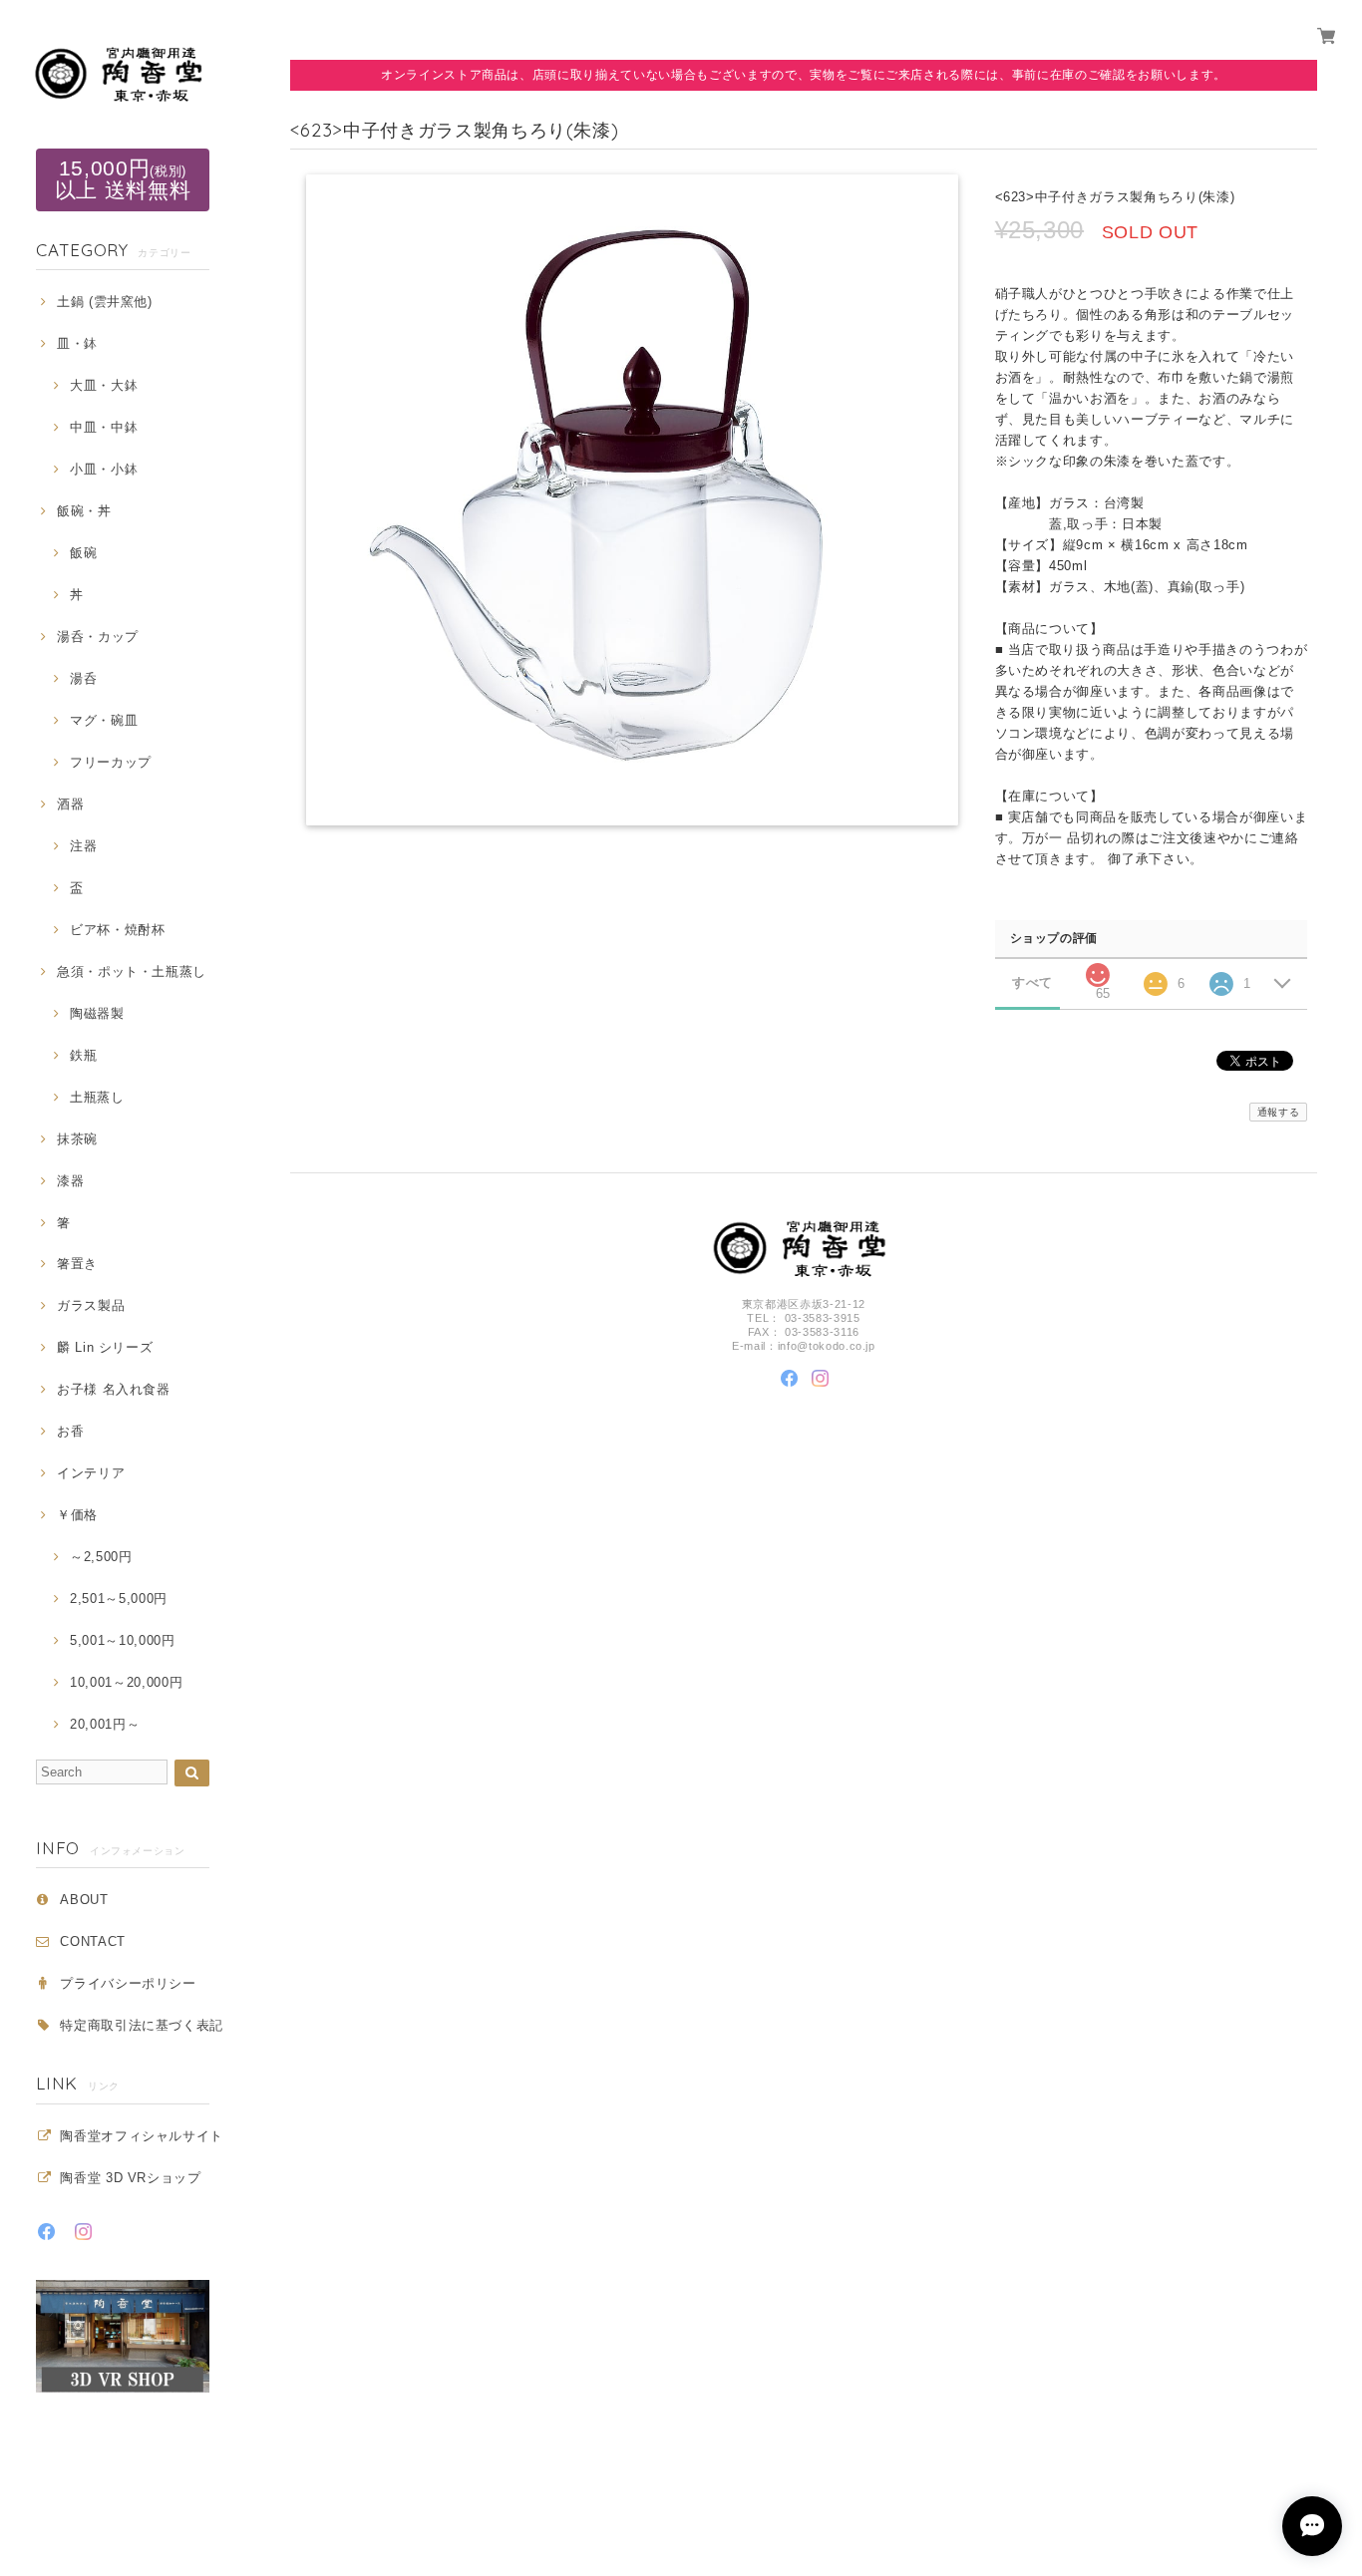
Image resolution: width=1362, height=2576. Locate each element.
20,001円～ (105, 1724)
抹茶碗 (77, 1139)
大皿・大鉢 (104, 385)
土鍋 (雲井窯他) (105, 302)
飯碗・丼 (84, 511)
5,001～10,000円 (122, 1640)
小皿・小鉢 (104, 469)
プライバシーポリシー (128, 1983)
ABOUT (84, 1900)
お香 (70, 1431)
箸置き (77, 1264)
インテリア (91, 1473)
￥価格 (77, 1515)
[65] (1098, 969)
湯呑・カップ (98, 637)
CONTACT (93, 1941)
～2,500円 (101, 1557)
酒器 (70, 804)
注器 (83, 846)
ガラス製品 (91, 1305)
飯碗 (83, 553)
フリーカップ (111, 762)
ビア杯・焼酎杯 (117, 930)
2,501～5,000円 (119, 1599)
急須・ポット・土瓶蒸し (132, 971)
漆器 (70, 1181)
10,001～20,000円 (126, 1682)
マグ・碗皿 (104, 720)
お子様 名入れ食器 (114, 1389)
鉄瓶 (83, 1055)
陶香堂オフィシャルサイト (142, 2136)
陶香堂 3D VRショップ (131, 2178)
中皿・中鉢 (104, 427)
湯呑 (83, 678)
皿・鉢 (77, 343)
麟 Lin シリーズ (105, 1347)
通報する (1279, 1112)
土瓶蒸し (97, 1097)
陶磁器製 (97, 1013)
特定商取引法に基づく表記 (142, 2025)
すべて (1032, 982)
